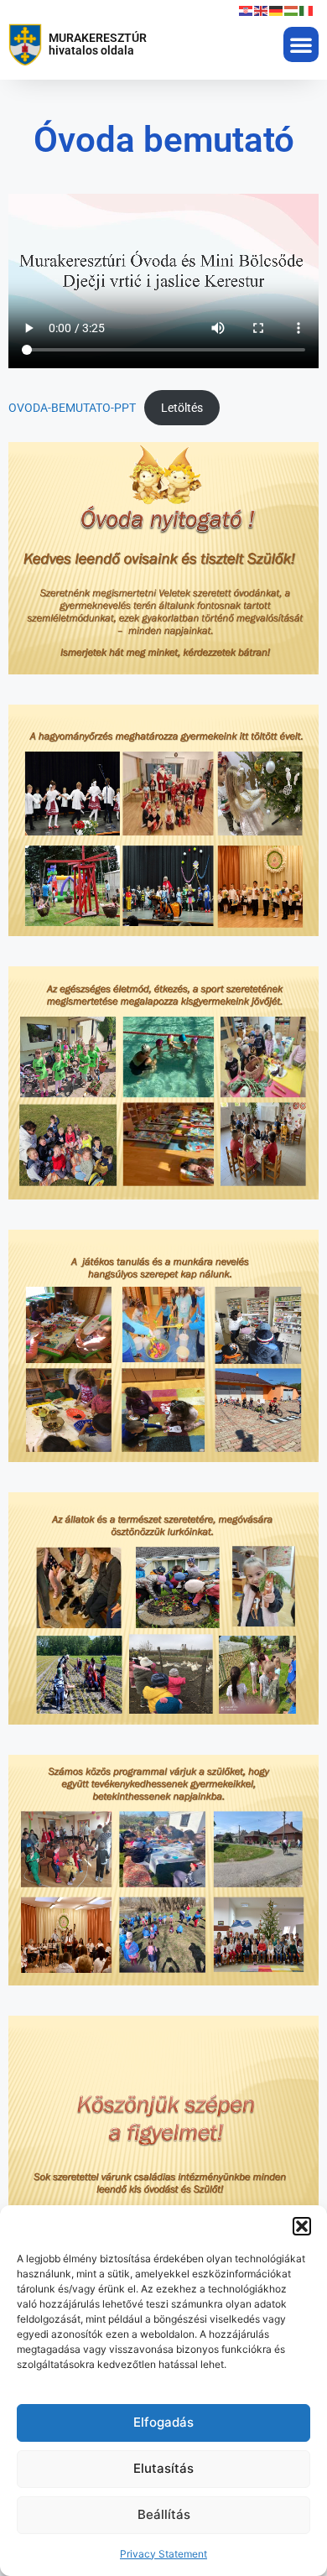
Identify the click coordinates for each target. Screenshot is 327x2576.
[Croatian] (247, 10)
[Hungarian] (292, 10)
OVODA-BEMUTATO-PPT (72, 408)
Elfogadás (163, 2422)
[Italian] (307, 10)
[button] (302, 2226)
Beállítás (164, 2514)
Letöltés (182, 408)
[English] (262, 10)
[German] (277, 10)
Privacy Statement (163, 2554)
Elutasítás (163, 2468)
